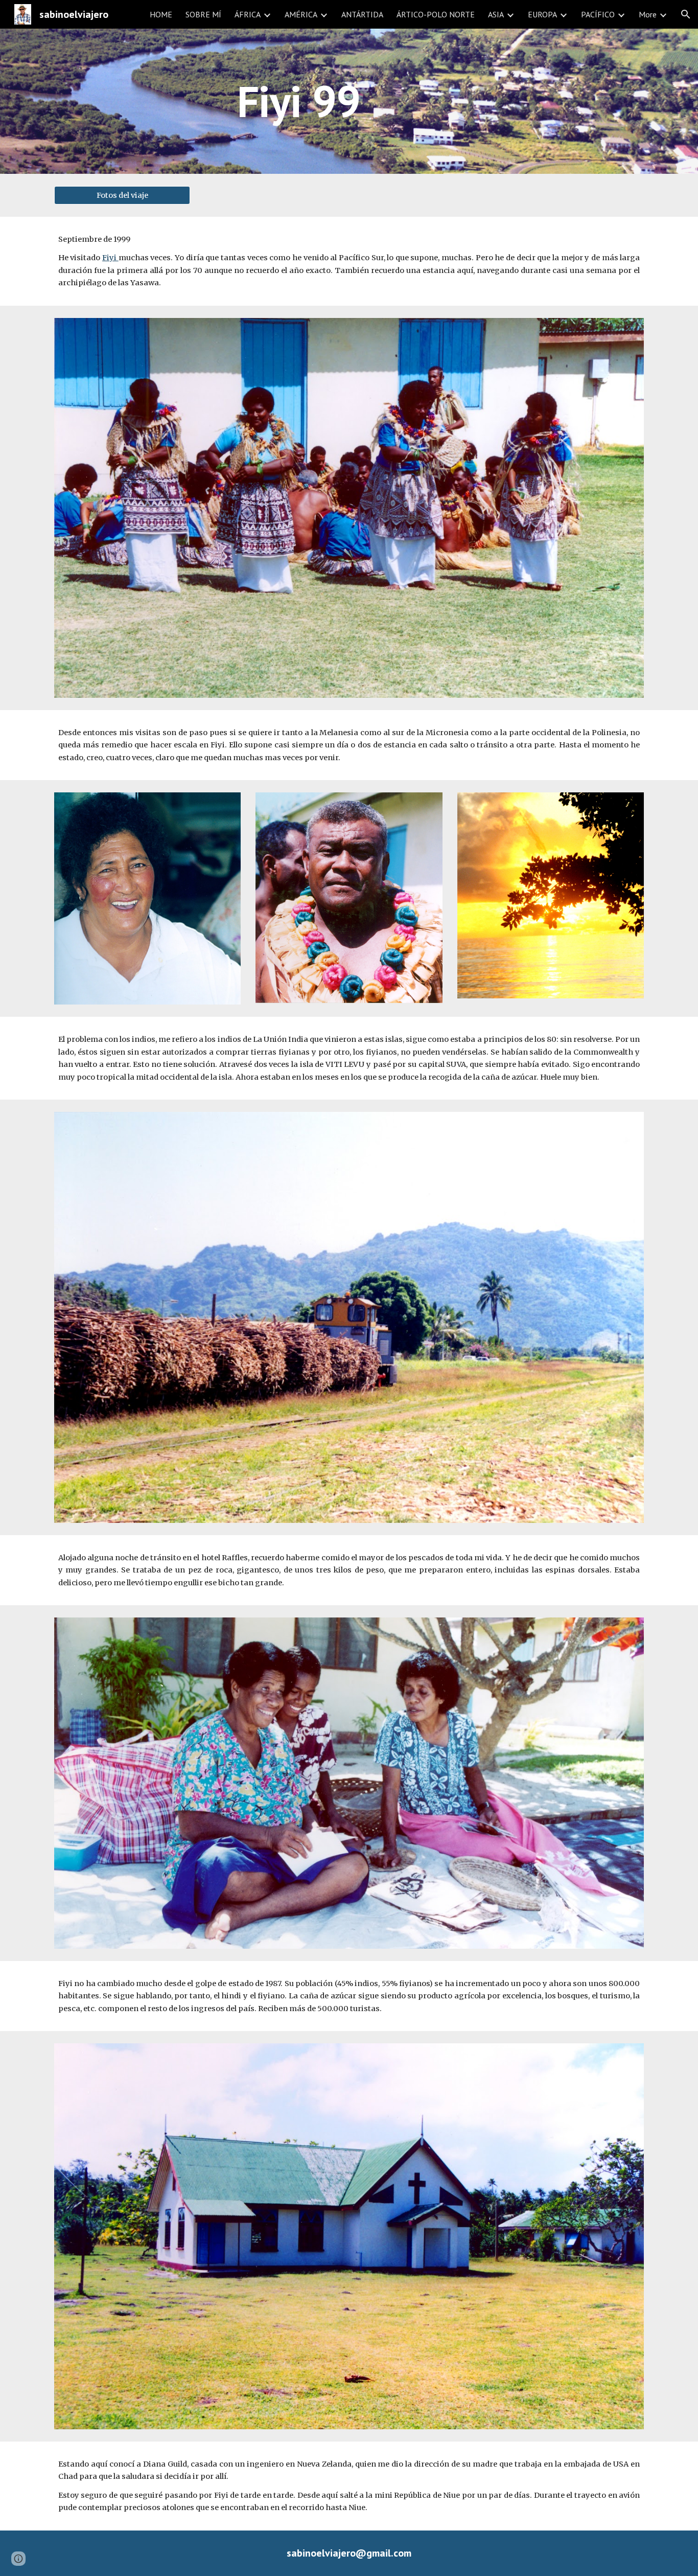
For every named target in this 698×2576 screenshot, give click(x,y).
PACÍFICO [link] (598, 14)
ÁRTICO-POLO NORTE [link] (436, 14)
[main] (299, 101)
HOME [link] (161, 14)
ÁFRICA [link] (248, 14)
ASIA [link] (496, 14)
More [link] (648, 14)
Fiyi (110, 258)
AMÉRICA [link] (301, 14)
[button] (686, 14)
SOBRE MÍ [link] (203, 14)
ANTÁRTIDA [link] (362, 14)
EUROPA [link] (542, 14)
